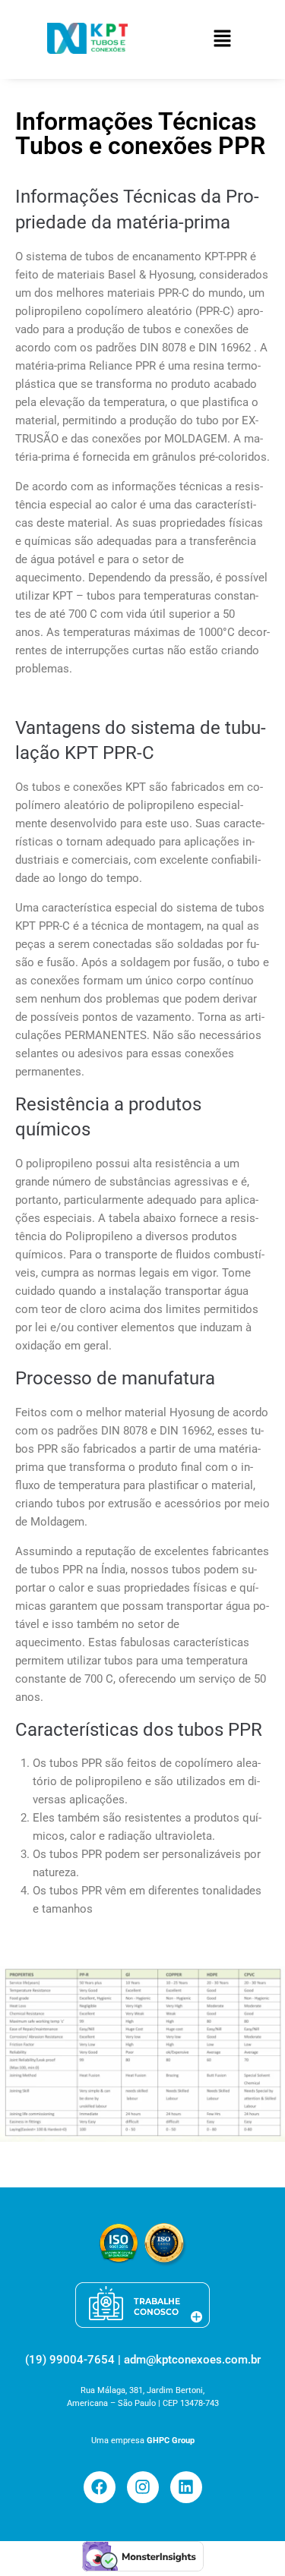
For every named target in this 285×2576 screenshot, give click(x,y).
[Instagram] (143, 2487)
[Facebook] (100, 2487)
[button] (222, 39)
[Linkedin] (186, 2487)
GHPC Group (171, 2441)
